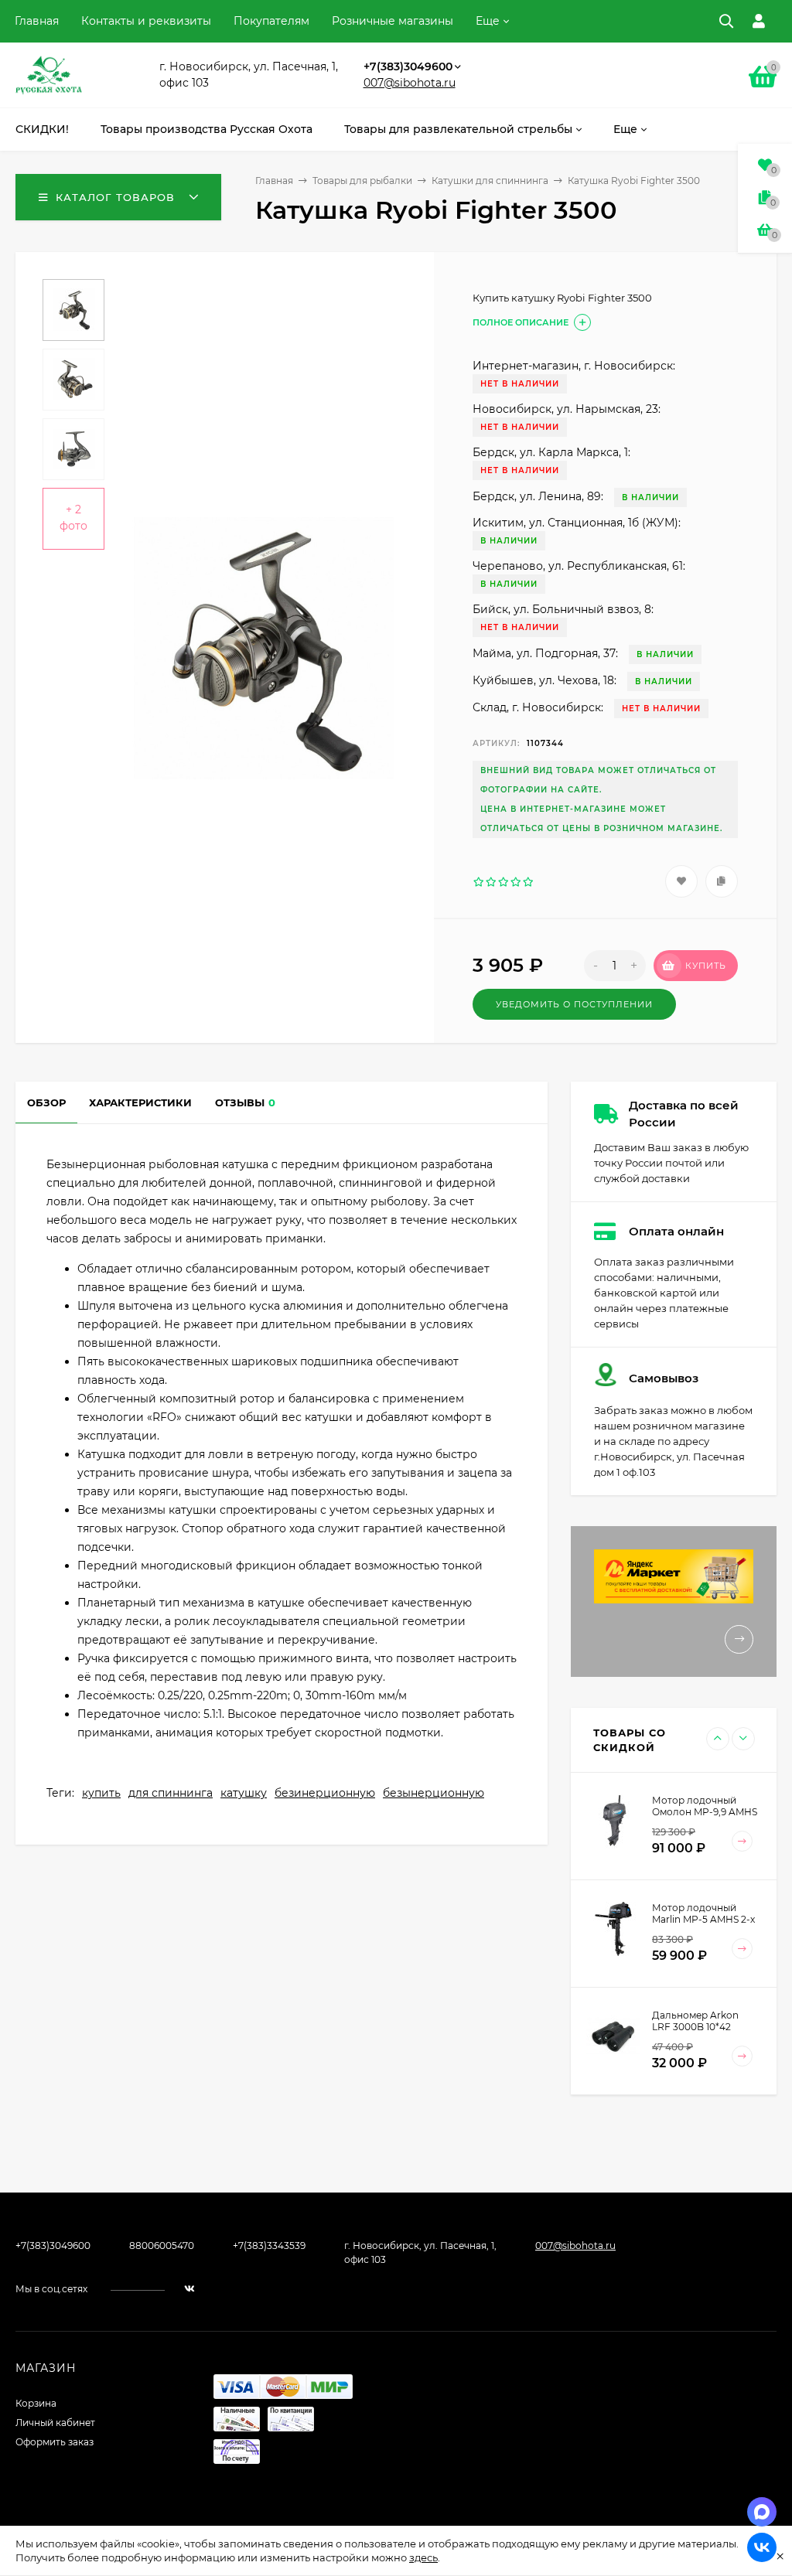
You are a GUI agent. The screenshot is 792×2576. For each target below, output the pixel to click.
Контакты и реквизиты (146, 21)
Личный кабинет (55, 2423)
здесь (423, 2557)
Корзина (36, 2403)
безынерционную (434, 1793)
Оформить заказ (55, 2442)
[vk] (189, 2289)
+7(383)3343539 (269, 2245)
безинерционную (325, 1793)
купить (101, 1793)
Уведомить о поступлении (574, 1004)
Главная (37, 21)
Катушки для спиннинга (490, 181)
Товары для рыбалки (362, 181)
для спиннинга (171, 1793)
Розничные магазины (393, 21)
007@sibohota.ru (410, 83)
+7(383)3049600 (408, 66)
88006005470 (162, 2245)
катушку (244, 1793)
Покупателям (271, 21)
